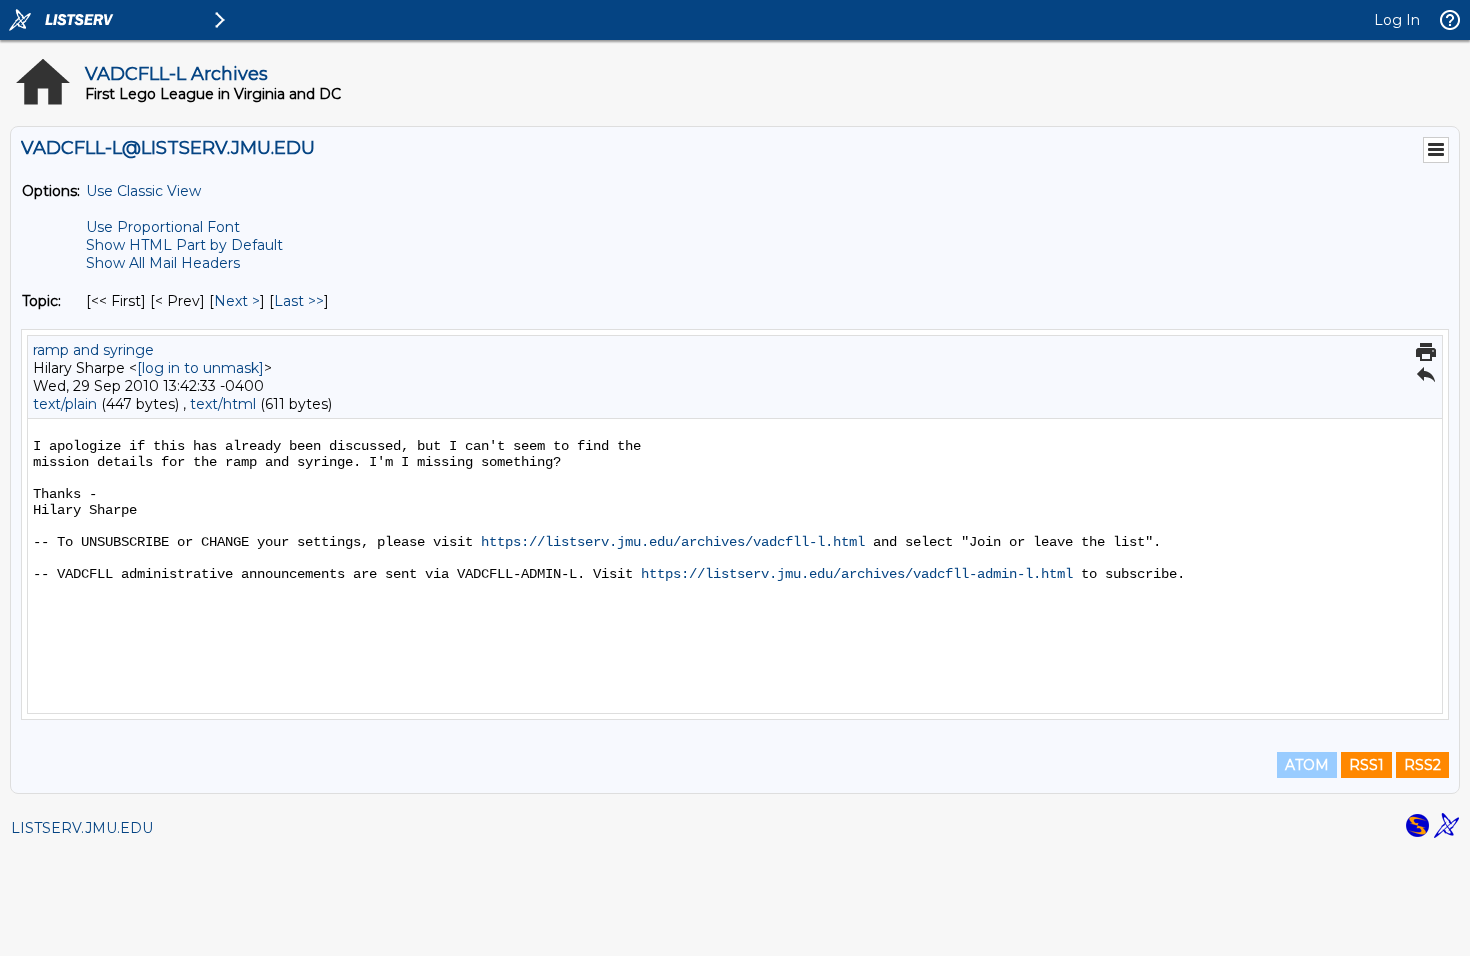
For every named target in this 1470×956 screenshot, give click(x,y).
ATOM (1307, 765)
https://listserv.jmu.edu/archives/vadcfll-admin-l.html (857, 574)
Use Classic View (143, 191)
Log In (1397, 20)
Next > (237, 301)
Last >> (299, 301)
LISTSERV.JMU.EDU (82, 828)
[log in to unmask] (200, 368)
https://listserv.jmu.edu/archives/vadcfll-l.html (673, 542)
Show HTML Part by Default (184, 245)
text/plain (65, 404)
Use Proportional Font (163, 227)
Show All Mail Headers (163, 263)
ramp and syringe (93, 350)
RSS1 (1366, 765)
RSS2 (1422, 765)
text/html (223, 404)
